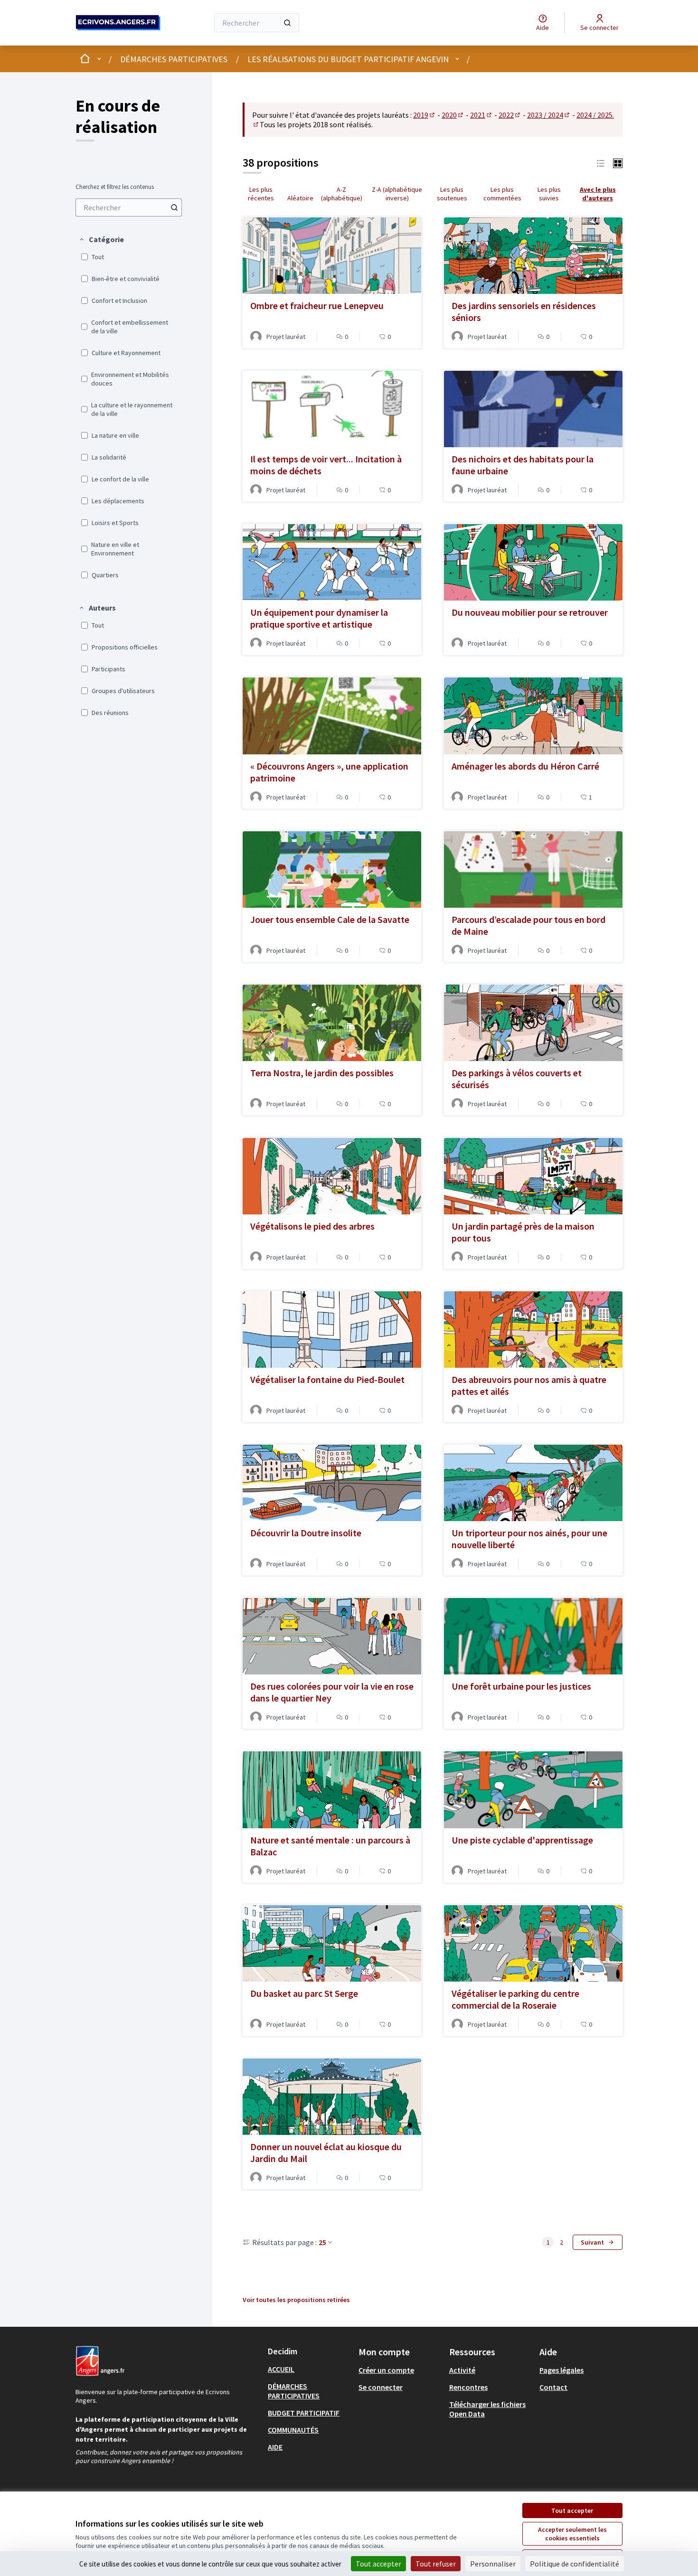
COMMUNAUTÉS (293, 2430)
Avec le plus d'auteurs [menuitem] (598, 194)
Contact (553, 2387)
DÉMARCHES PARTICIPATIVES (174, 59)
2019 (424, 115)
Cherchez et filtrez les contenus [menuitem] (115, 187)
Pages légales (561, 2370)
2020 (453, 115)
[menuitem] (129, 207)
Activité (462, 2370)
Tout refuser (436, 2564)
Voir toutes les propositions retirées (296, 2300)
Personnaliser (493, 2564)
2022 (510, 115)
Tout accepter (572, 2510)
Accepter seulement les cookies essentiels (572, 2534)
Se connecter (381, 2387)
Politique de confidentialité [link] (575, 2564)
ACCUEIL (281, 2369)
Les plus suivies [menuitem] (549, 194)
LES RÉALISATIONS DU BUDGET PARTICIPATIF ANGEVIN (348, 59)
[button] (101, 239)
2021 (481, 115)
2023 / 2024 (549, 115)
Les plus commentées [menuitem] (502, 194)
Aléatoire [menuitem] (300, 198)
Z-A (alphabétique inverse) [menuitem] (397, 194)
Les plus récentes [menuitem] (261, 194)
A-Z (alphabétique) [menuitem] (342, 194)
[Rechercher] (287, 23)
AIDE (275, 2447)
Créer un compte (386, 2370)
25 (322, 2242)
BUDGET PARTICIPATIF (304, 2413)
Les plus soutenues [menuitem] (452, 194)
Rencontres (468, 2387)
